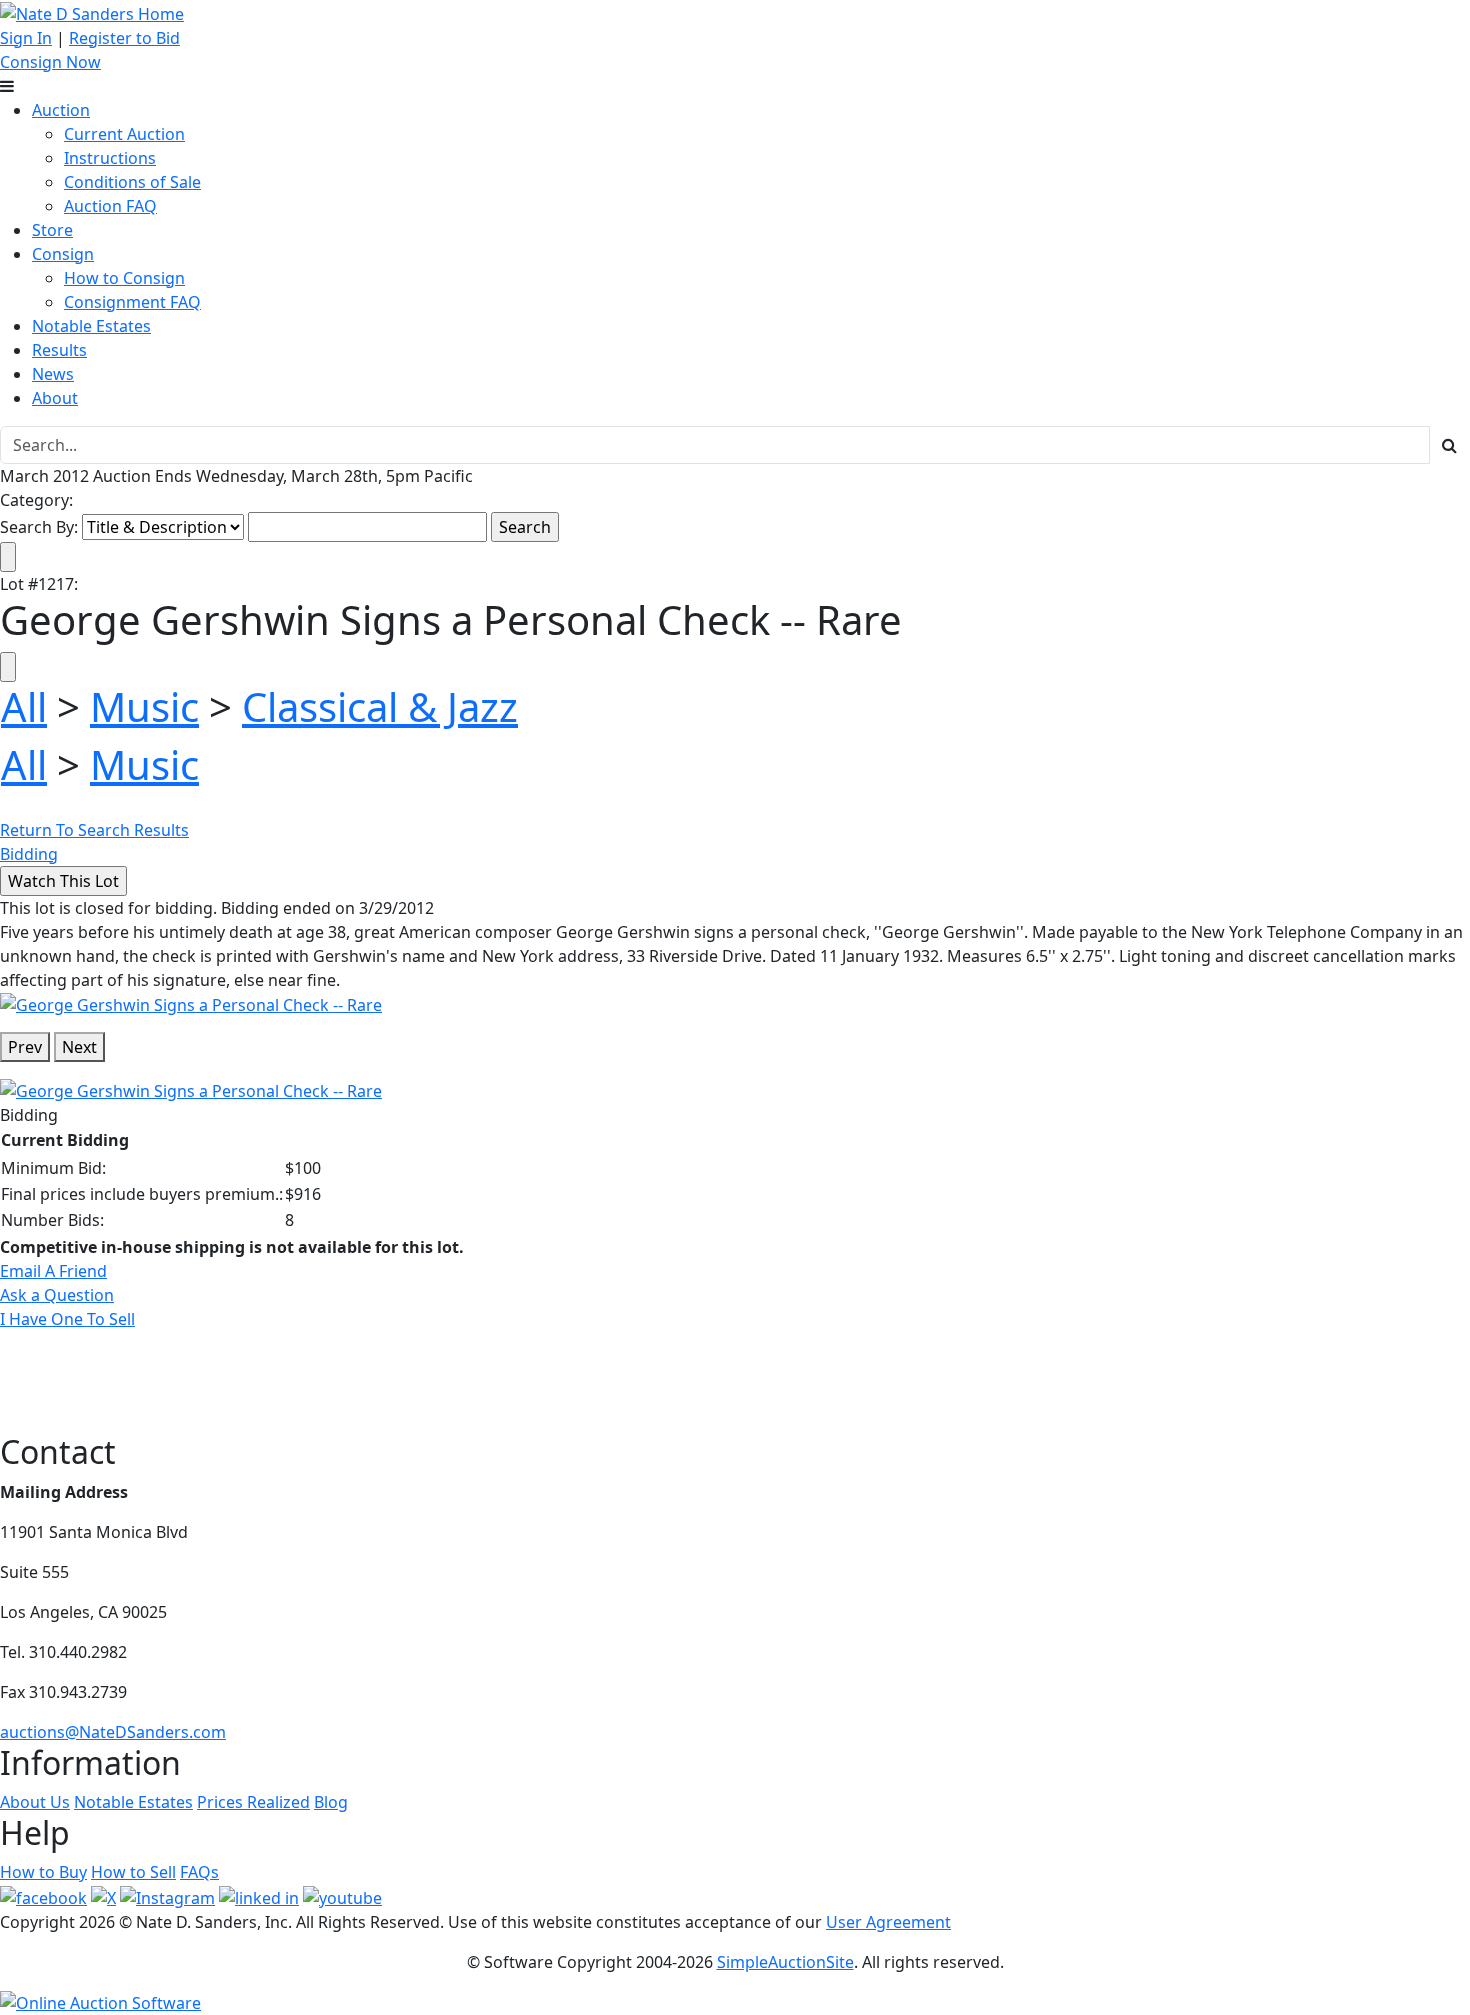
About (55, 398)
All (24, 706)
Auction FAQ (110, 206)
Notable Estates (91, 326)
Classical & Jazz (380, 706)
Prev (25, 1047)
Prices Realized (253, 1802)
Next (79, 1047)
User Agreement (888, 1922)
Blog (331, 1802)
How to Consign (124, 278)
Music (144, 706)
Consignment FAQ (132, 302)
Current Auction (124, 134)
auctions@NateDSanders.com (113, 1732)
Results (59, 350)
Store (52, 230)
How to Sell (133, 1872)
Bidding (29, 854)
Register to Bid (124, 38)
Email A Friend (53, 1271)
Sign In (26, 38)
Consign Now (50, 62)
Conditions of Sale (132, 182)
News (53, 374)
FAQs (199, 1872)
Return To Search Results (94, 830)
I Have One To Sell (67, 1319)
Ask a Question (57, 1295)
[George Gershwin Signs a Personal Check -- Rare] (191, 1004)
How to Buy (43, 1872)
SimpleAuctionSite (785, 1962)
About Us (35, 1802)
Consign (63, 254)
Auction (61, 110)
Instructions (110, 158)
